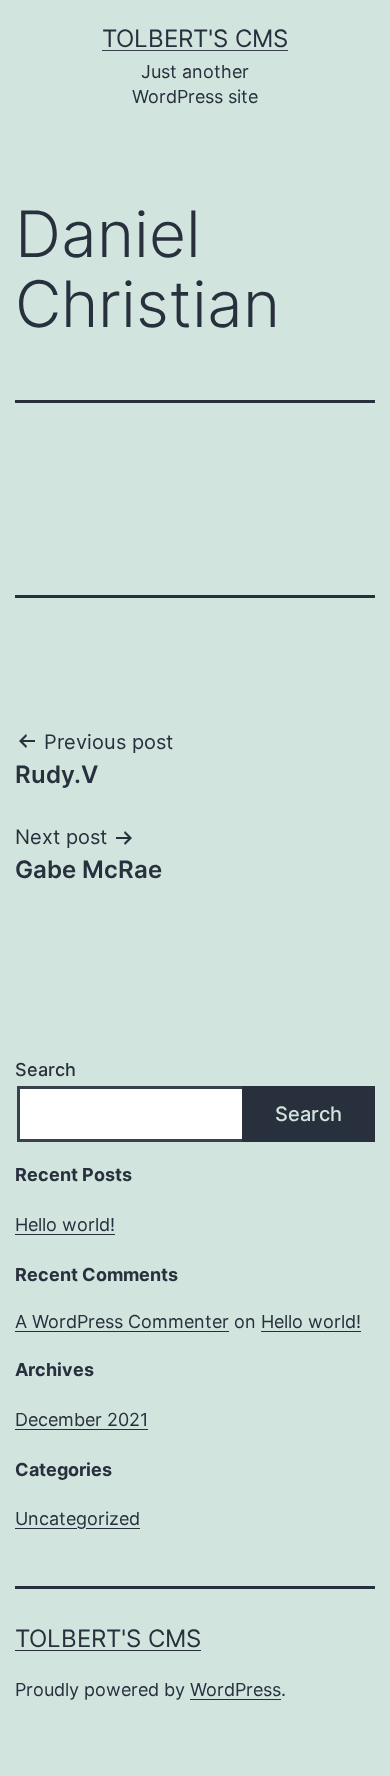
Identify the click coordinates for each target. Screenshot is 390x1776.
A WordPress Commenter (122, 1321)
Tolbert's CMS (195, 38)
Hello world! (65, 1224)
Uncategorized (77, 1518)
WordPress (235, 1689)
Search (45, 1069)
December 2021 (81, 1419)
